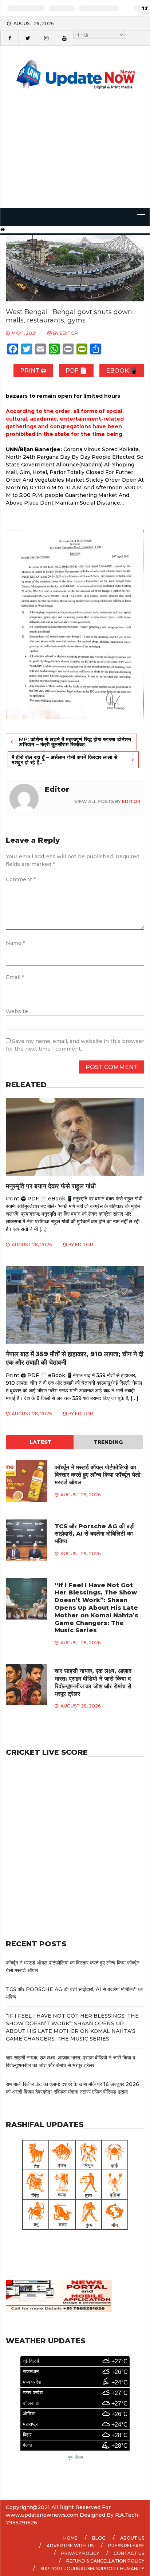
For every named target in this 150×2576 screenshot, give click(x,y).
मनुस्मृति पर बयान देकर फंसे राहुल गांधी (51, 1186)
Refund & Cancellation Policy (105, 2561)
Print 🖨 (33, 371)
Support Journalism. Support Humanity (92, 2569)
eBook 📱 (122, 371)
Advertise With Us (70, 2546)
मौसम (79, 2457)
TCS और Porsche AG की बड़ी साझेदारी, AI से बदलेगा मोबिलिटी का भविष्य (95, 1534)
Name (15, 943)
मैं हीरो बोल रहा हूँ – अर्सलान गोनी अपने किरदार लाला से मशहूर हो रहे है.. (64, 760)
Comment (21, 879)
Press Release (126, 2546)
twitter (28, 38)
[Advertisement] (75, 159)
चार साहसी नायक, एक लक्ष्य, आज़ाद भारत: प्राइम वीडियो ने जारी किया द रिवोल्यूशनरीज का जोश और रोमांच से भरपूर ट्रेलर (93, 1682)
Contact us (129, 2553)
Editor (69, 333)
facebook (9, 38)
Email (15, 977)
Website (17, 1011)
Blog (99, 2538)
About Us (132, 2538)
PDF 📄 (76, 371)
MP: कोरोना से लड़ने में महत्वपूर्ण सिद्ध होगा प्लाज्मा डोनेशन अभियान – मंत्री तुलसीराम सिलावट (75, 742)
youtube (64, 38)
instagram (46, 38)
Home (70, 2538)
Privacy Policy (80, 2553)
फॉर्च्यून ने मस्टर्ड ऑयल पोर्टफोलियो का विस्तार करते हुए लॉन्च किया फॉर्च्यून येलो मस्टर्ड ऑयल (98, 1475)
